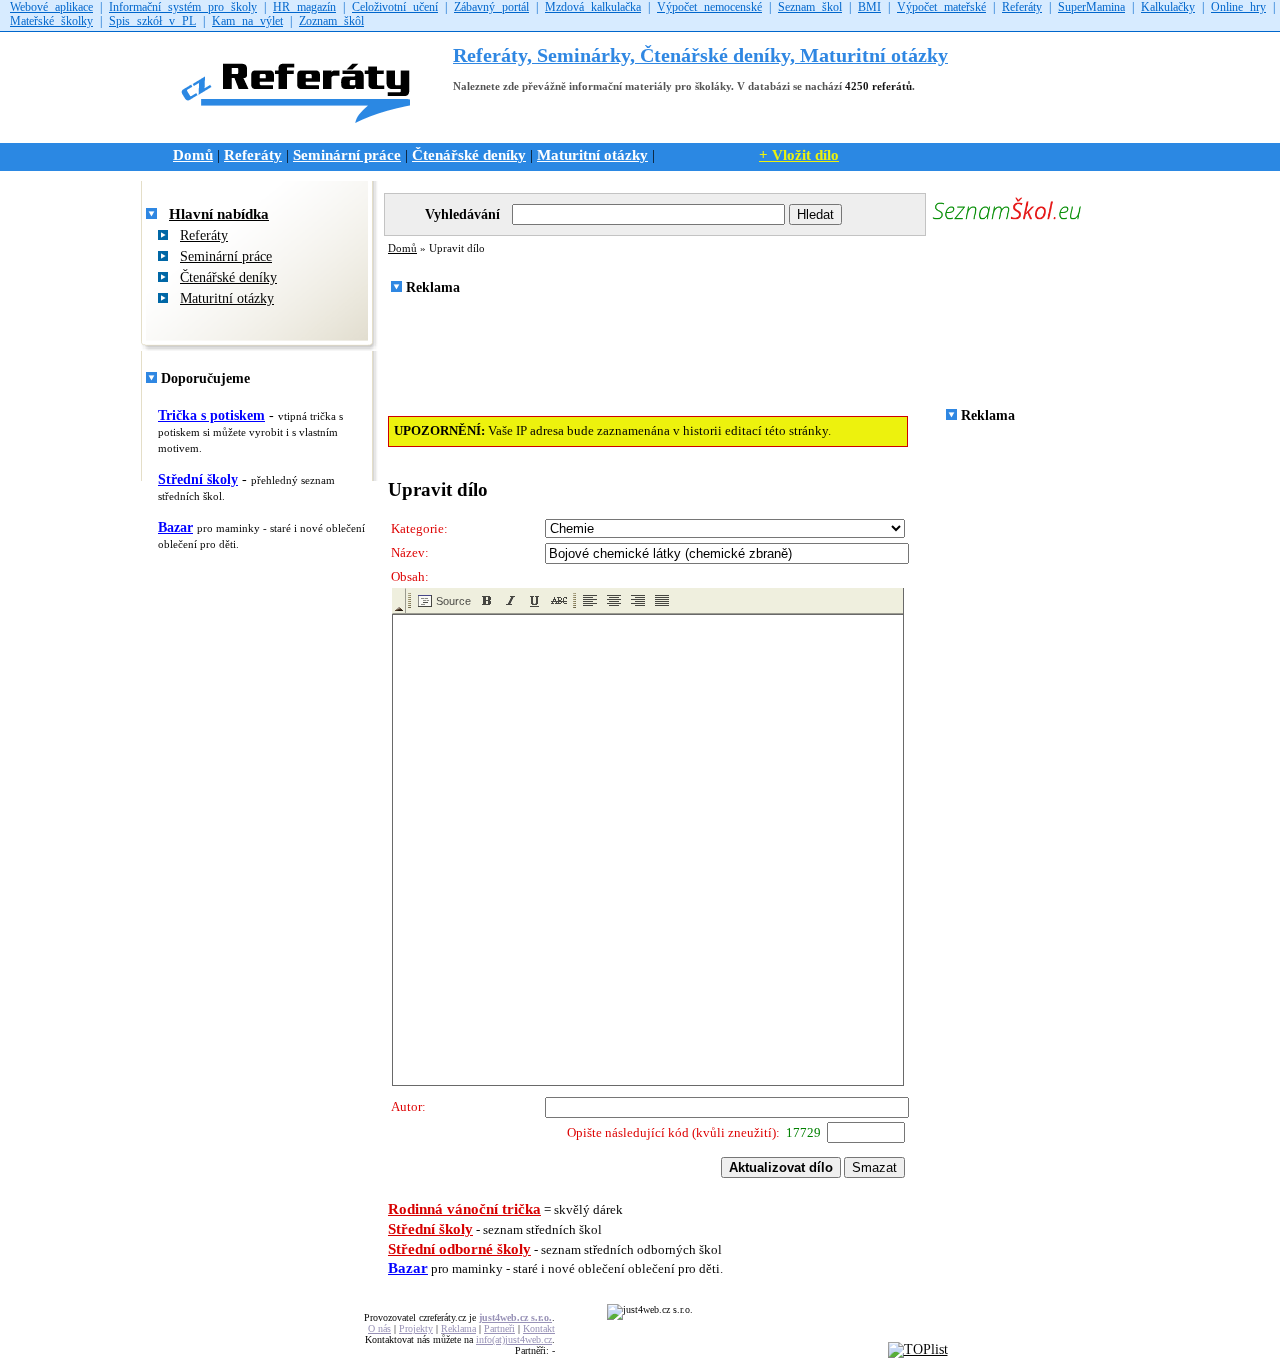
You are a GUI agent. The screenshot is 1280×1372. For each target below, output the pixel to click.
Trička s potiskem (211, 415)
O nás (379, 1328)
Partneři (499, 1328)
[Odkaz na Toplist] (918, 1349)
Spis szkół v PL (152, 21)
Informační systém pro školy (183, 7)
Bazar (175, 527)
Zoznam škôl (331, 21)
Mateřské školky (51, 21)
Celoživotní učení (395, 7)
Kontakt (539, 1328)
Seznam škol (810, 7)
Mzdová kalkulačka (593, 7)
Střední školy (198, 479)
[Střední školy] (1007, 221)
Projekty (416, 1328)
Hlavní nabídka (219, 213)
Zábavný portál (491, 7)
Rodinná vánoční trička (464, 1209)
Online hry (1238, 7)
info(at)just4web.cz (514, 1339)
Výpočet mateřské (941, 7)
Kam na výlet (247, 21)
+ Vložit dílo (799, 154)
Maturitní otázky (592, 154)
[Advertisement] (747, 357)
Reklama (458, 1328)
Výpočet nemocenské (709, 7)
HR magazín (304, 7)
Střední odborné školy (459, 1249)
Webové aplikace (51, 7)
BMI (869, 7)
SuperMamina (1091, 7)
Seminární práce (347, 154)
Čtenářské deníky (469, 154)
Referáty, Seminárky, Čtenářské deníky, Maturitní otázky (700, 55)
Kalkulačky (1168, 7)
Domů (193, 154)
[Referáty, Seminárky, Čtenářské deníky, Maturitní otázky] (303, 132)
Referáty (1022, 7)
